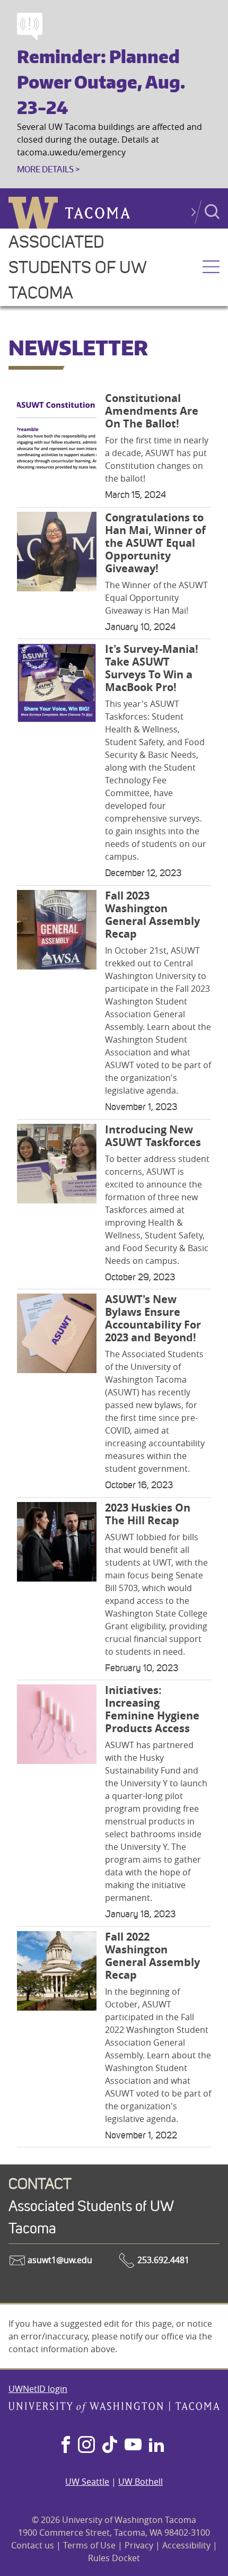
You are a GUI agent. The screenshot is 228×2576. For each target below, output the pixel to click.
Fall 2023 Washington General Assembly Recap (152, 915)
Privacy (139, 2545)
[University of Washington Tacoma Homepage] (114, 2409)
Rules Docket (114, 2558)
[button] (211, 268)
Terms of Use (89, 2545)
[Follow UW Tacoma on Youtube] (133, 2446)
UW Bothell (141, 2482)
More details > (48, 169)
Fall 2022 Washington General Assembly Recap (152, 1956)
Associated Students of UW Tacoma (77, 268)
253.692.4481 (162, 2260)
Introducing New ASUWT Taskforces (153, 1136)
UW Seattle (87, 2482)
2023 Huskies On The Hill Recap (148, 1514)
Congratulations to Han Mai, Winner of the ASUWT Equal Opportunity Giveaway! (155, 543)
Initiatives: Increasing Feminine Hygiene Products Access (152, 1709)
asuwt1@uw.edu (59, 2260)
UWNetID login (38, 2389)
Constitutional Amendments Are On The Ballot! (152, 411)
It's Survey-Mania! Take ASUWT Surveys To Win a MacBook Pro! (152, 668)
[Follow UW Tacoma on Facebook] (66, 2446)
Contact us (33, 2545)
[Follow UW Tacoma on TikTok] (110, 2446)
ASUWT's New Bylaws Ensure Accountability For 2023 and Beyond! (153, 1318)
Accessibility (186, 2545)
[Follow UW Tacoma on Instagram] (86, 2446)
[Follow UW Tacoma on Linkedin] (156, 2446)
